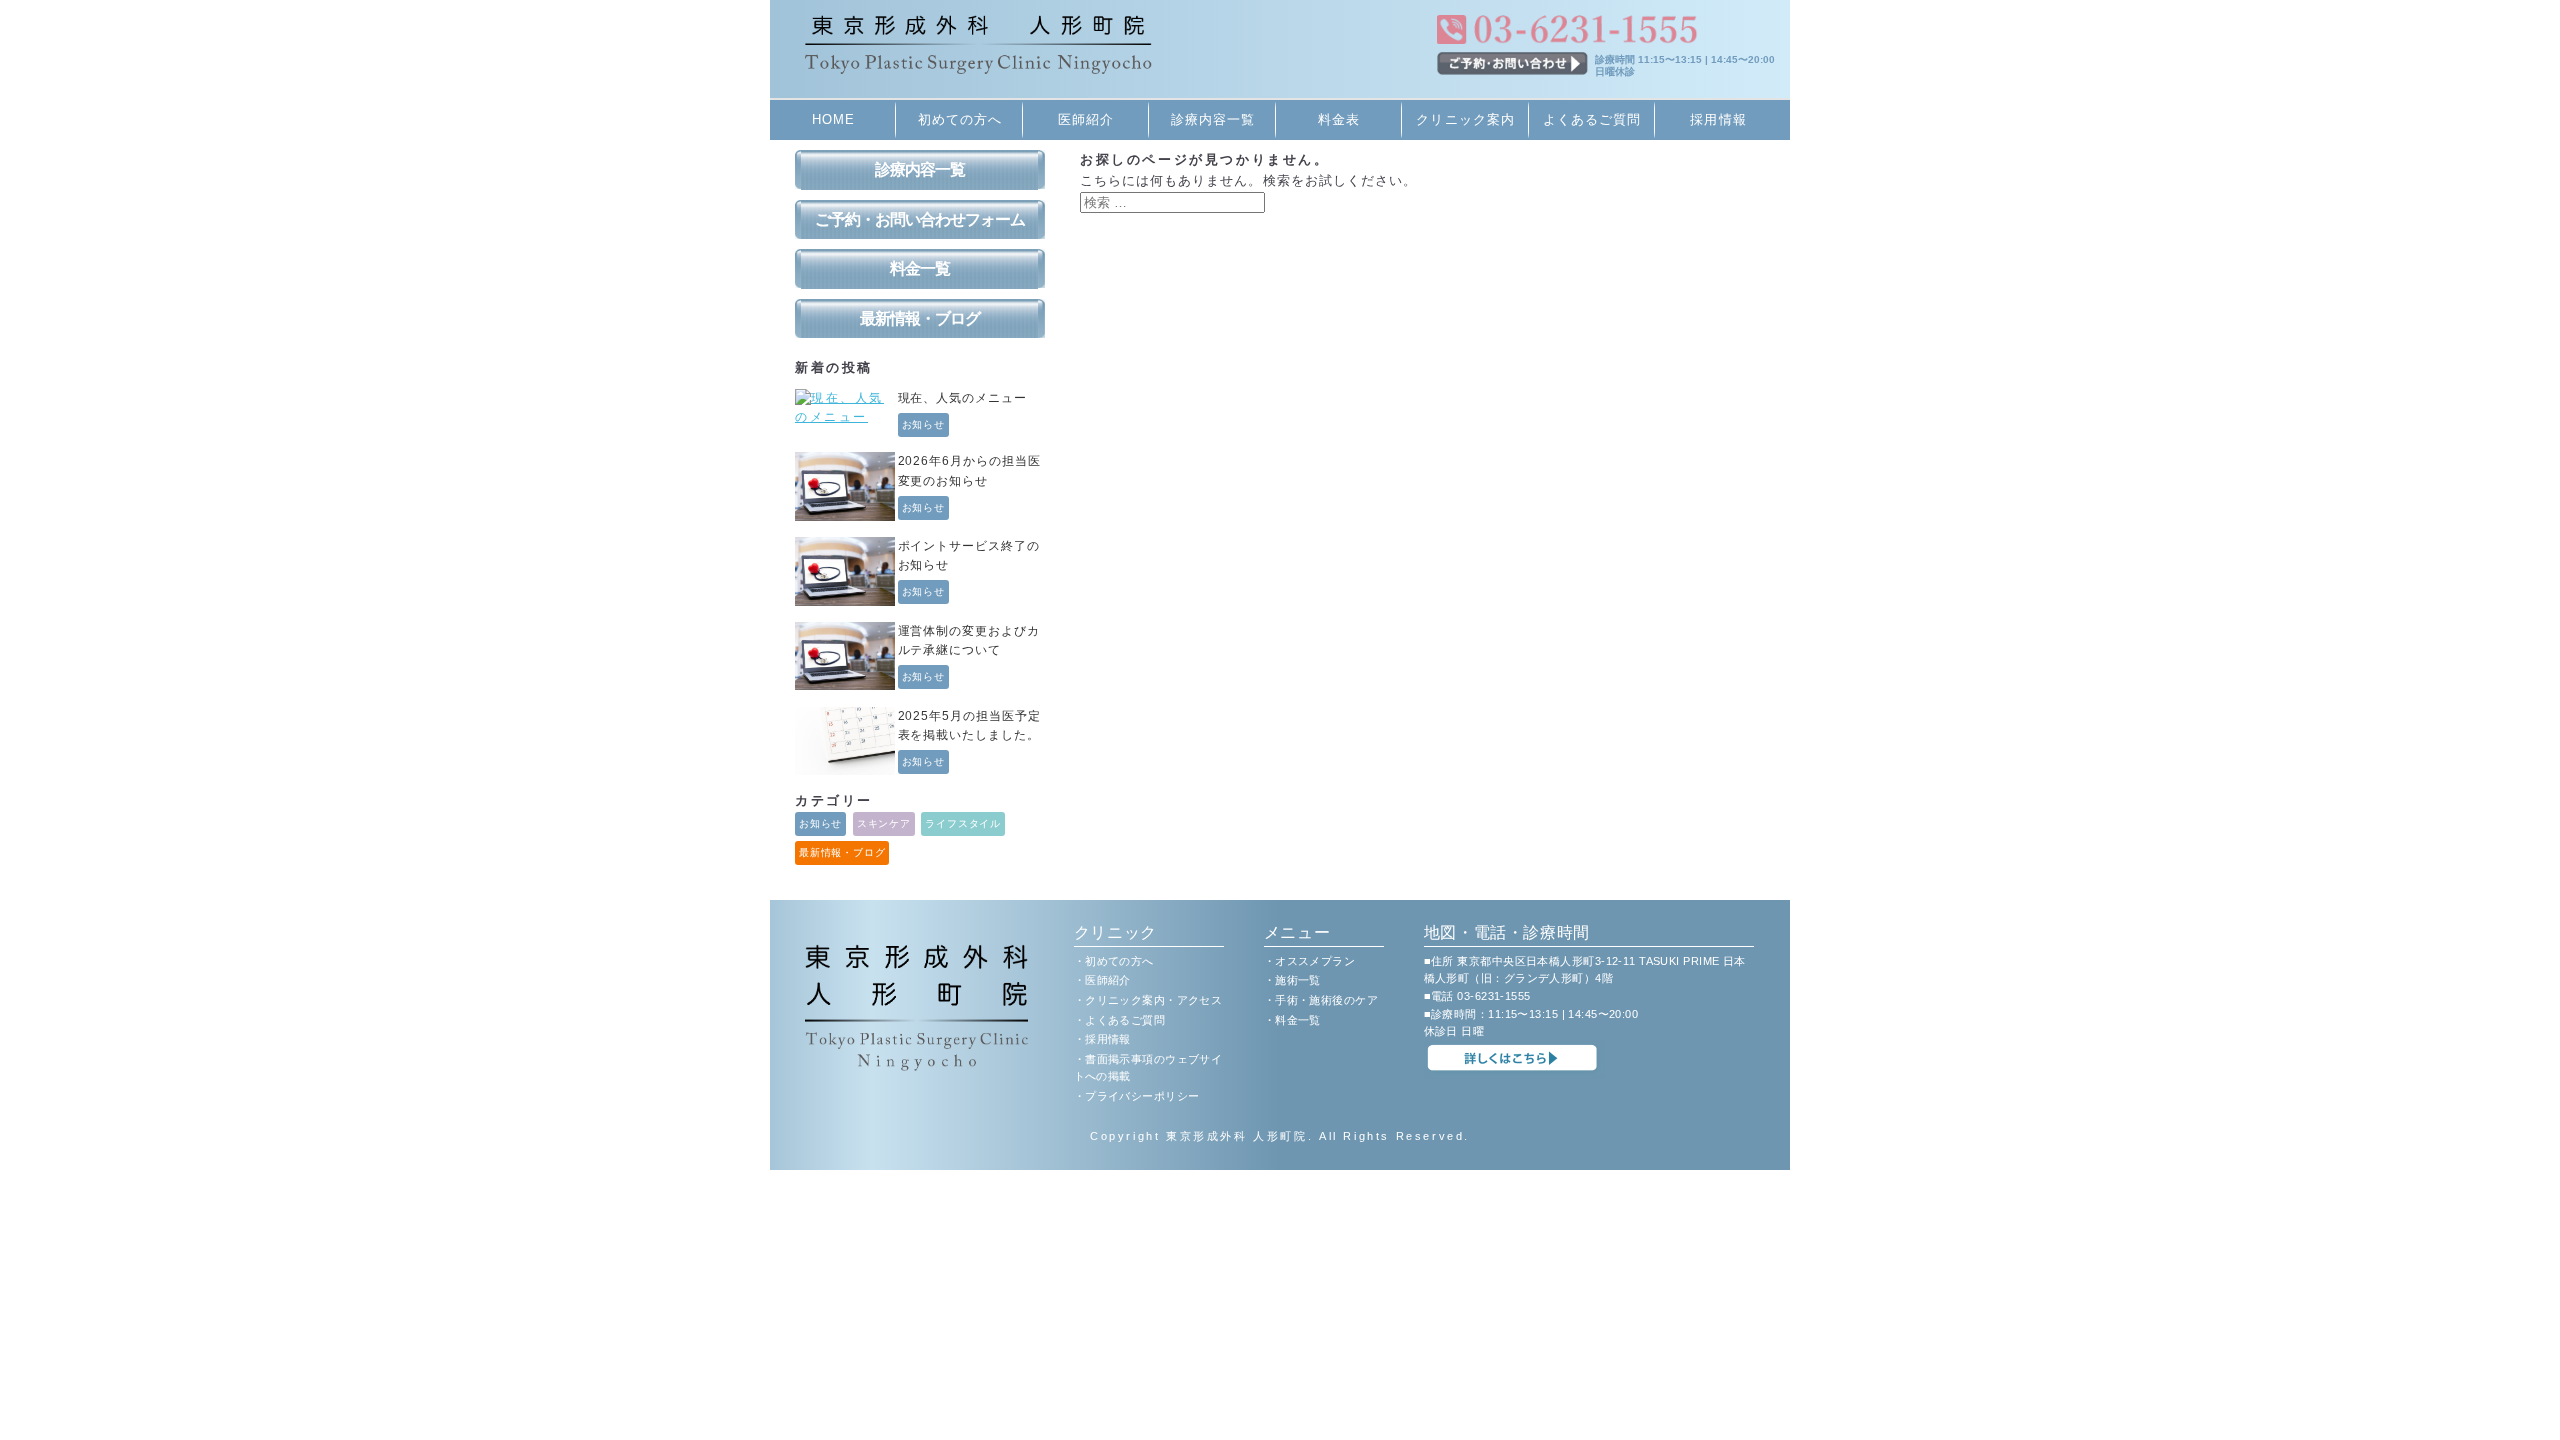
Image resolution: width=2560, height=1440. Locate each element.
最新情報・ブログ (920, 318)
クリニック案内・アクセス (1153, 1000)
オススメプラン (1315, 961)
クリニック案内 (1465, 119)
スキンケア (884, 823)
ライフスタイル (963, 823)
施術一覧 (1298, 980)
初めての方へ (960, 119)
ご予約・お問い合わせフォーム (920, 219)
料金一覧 (920, 268)
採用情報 (1718, 119)
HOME (833, 119)
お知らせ (924, 424)
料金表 (1339, 119)
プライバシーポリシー (1142, 1096)
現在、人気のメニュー (963, 398)
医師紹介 (1086, 119)
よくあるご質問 (1592, 119)
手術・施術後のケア (1326, 1000)
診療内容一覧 (1213, 119)
